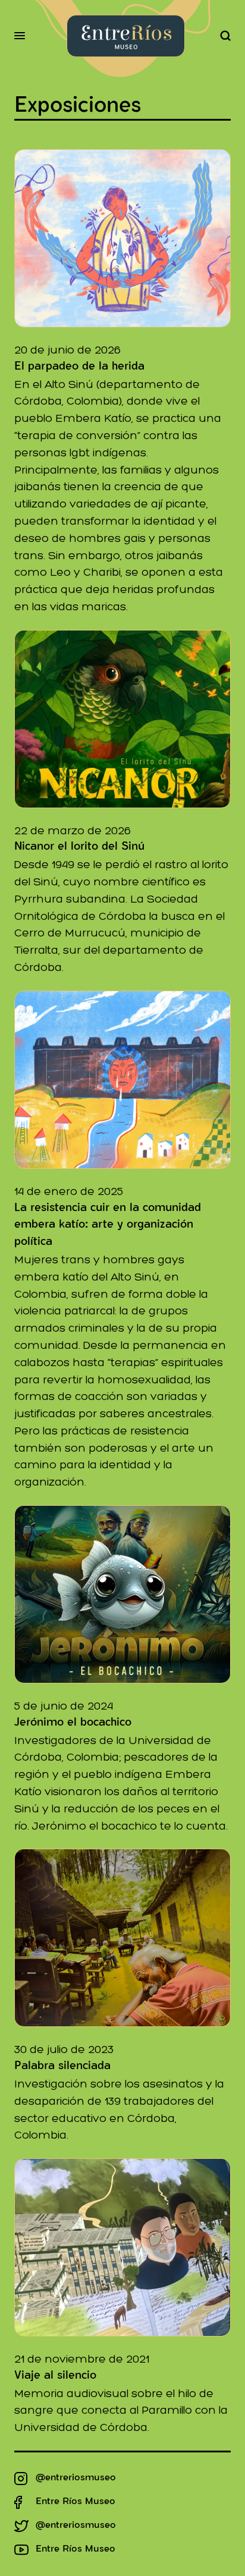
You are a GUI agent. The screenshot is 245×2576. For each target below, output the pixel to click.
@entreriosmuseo (76, 2479)
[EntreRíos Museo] (126, 36)
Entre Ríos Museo (76, 2502)
